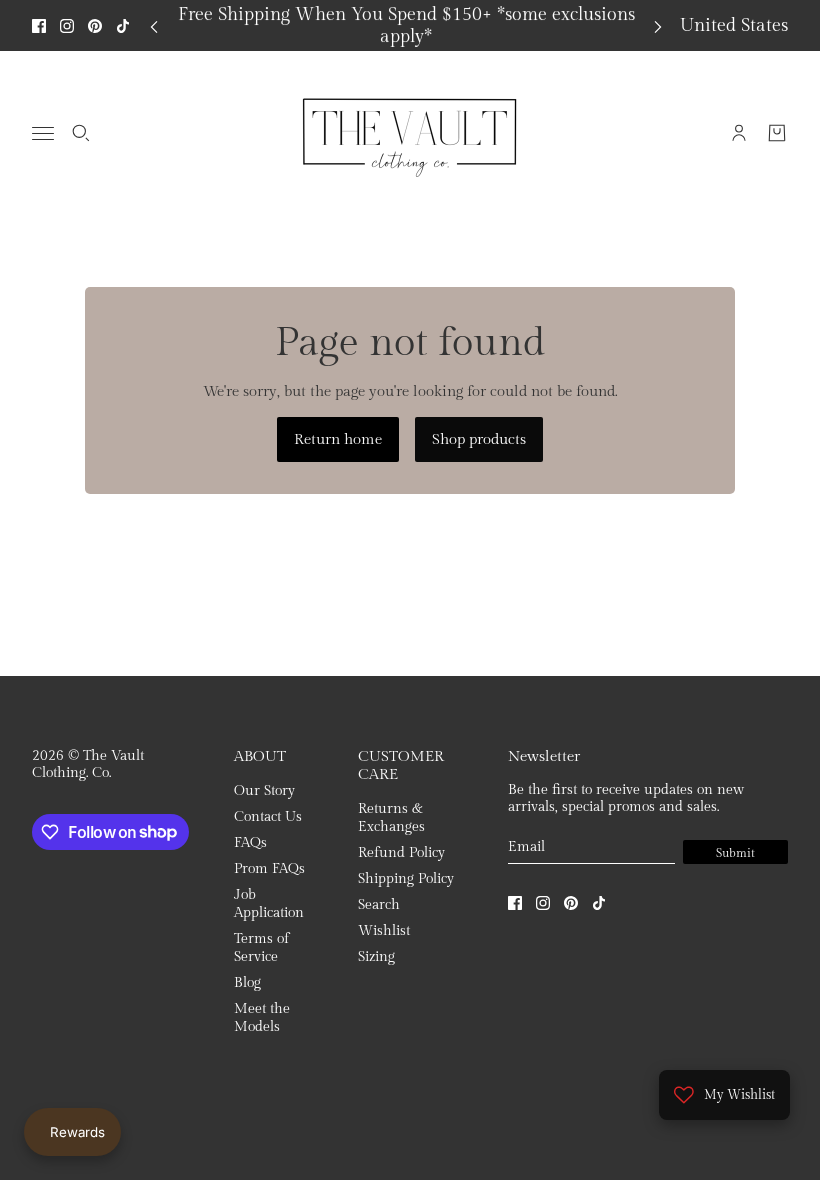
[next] (658, 25)
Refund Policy (401, 853)
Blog (247, 983)
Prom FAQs (269, 869)
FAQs (250, 843)
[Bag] (777, 133)
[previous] (154, 25)
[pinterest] (95, 26)
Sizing (376, 957)
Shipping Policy (406, 879)
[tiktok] (123, 26)
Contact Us (268, 817)
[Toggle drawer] (43, 133)
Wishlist (384, 931)
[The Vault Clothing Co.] (410, 133)
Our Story (264, 791)
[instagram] (67, 26)
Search (379, 905)
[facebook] (39, 26)
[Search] (81, 133)
